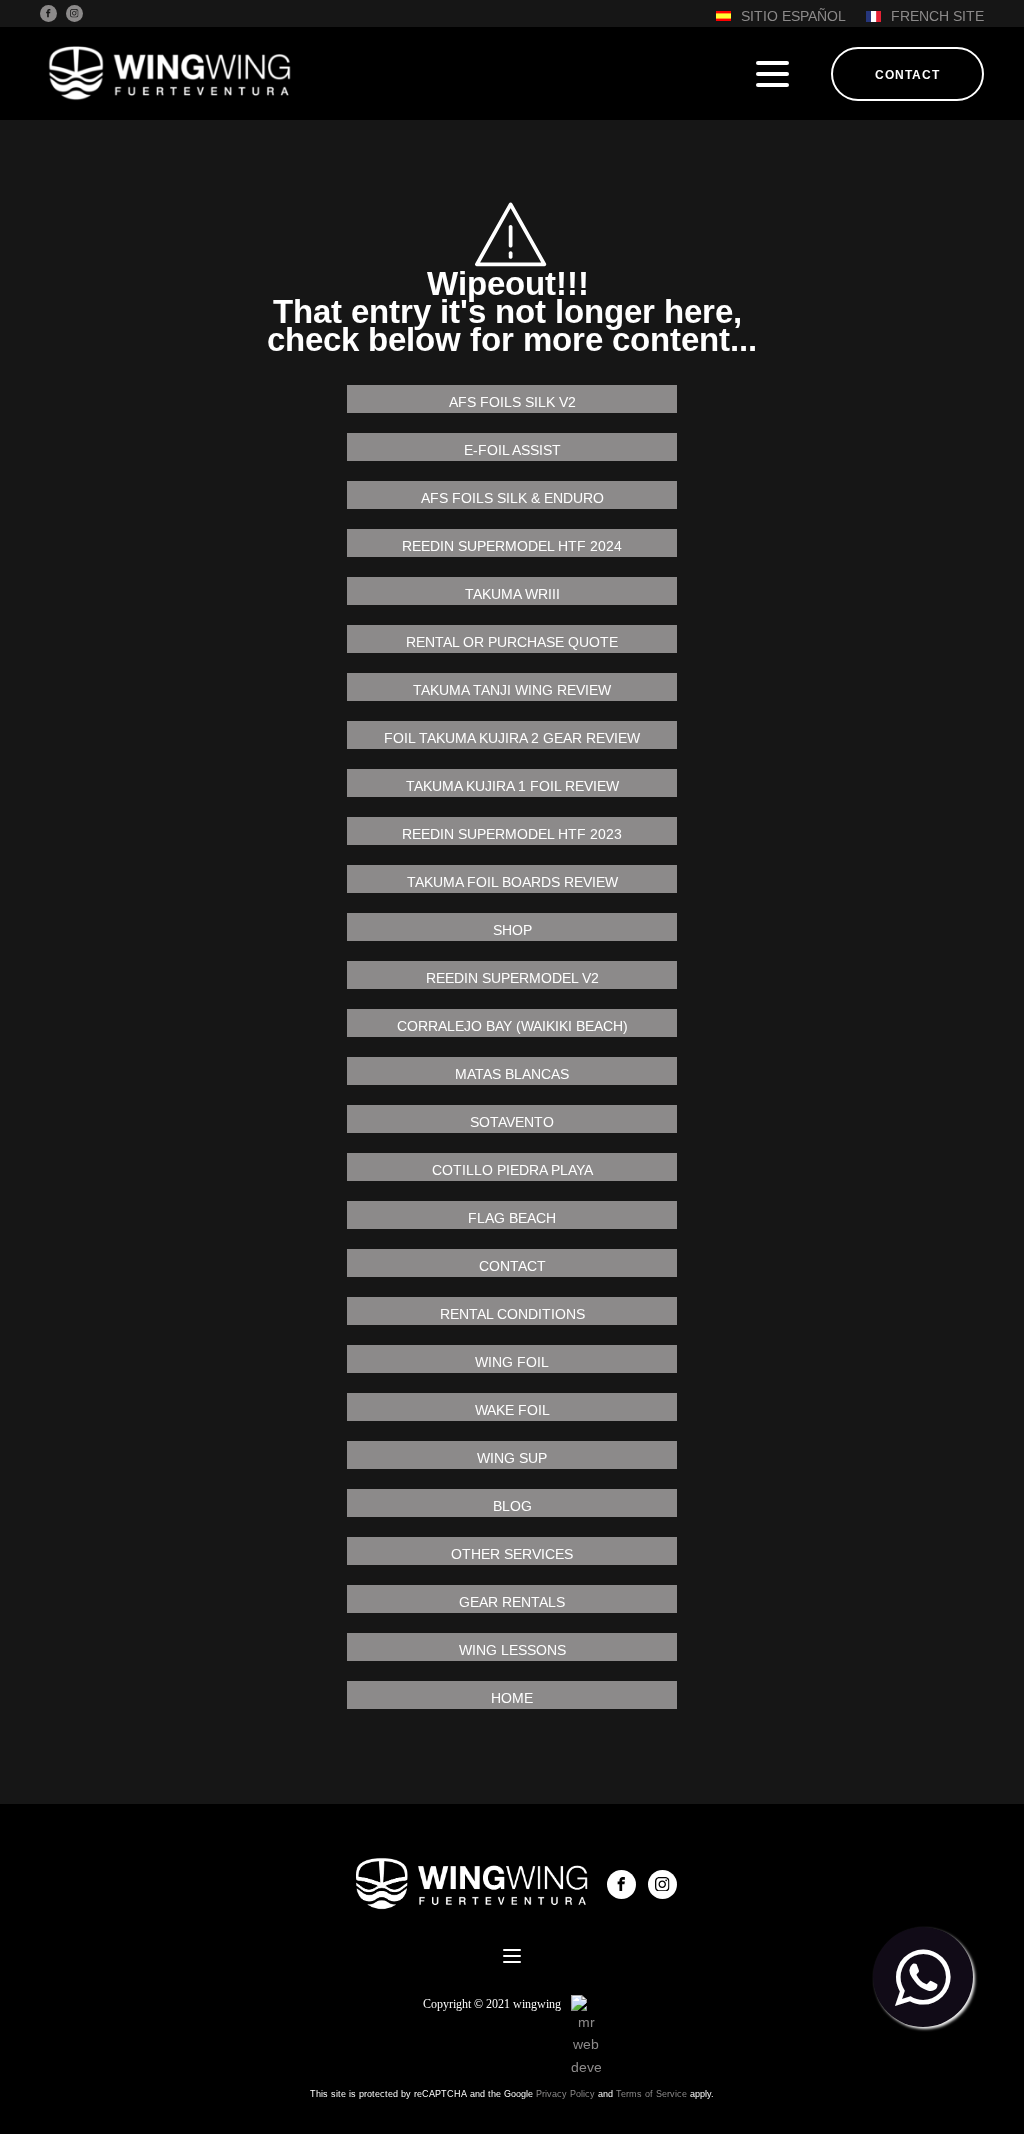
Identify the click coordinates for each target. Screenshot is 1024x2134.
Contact (907, 75)
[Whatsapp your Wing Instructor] (923, 1977)
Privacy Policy (565, 2094)
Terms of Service (651, 2094)
